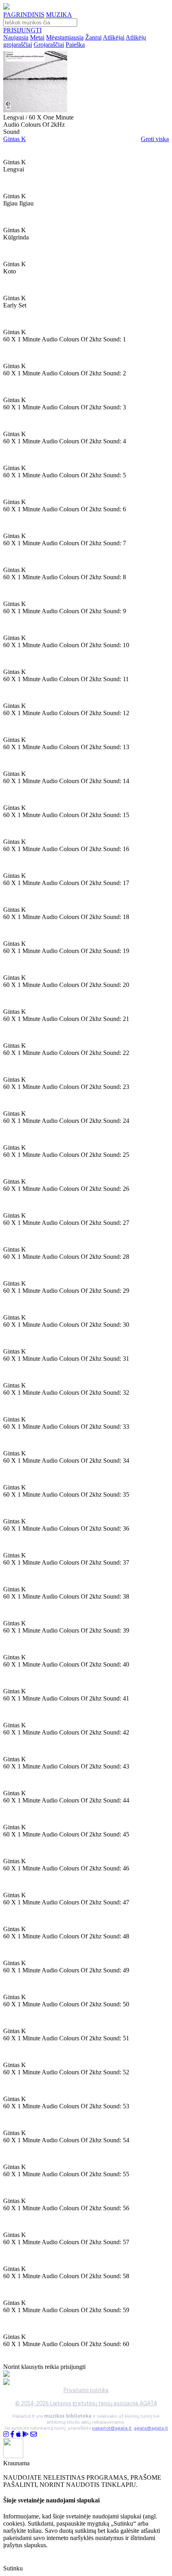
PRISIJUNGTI (22, 30)
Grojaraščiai (49, 45)
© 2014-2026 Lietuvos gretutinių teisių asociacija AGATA (86, 2403)
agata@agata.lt (151, 2428)
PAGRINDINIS (24, 15)
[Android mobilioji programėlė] (26, 2434)
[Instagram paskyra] (6, 2434)
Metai (37, 37)
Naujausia (16, 37)
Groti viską (155, 139)
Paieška (75, 45)
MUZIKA (59, 15)
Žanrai (93, 37)
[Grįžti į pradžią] (6, 7)
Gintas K (15, 139)
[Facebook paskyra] (12, 2434)
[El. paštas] (34, 2434)
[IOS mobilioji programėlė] (18, 2434)
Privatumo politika (86, 2390)
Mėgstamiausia (65, 37)
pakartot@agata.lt (112, 2428)
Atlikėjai (114, 37)
